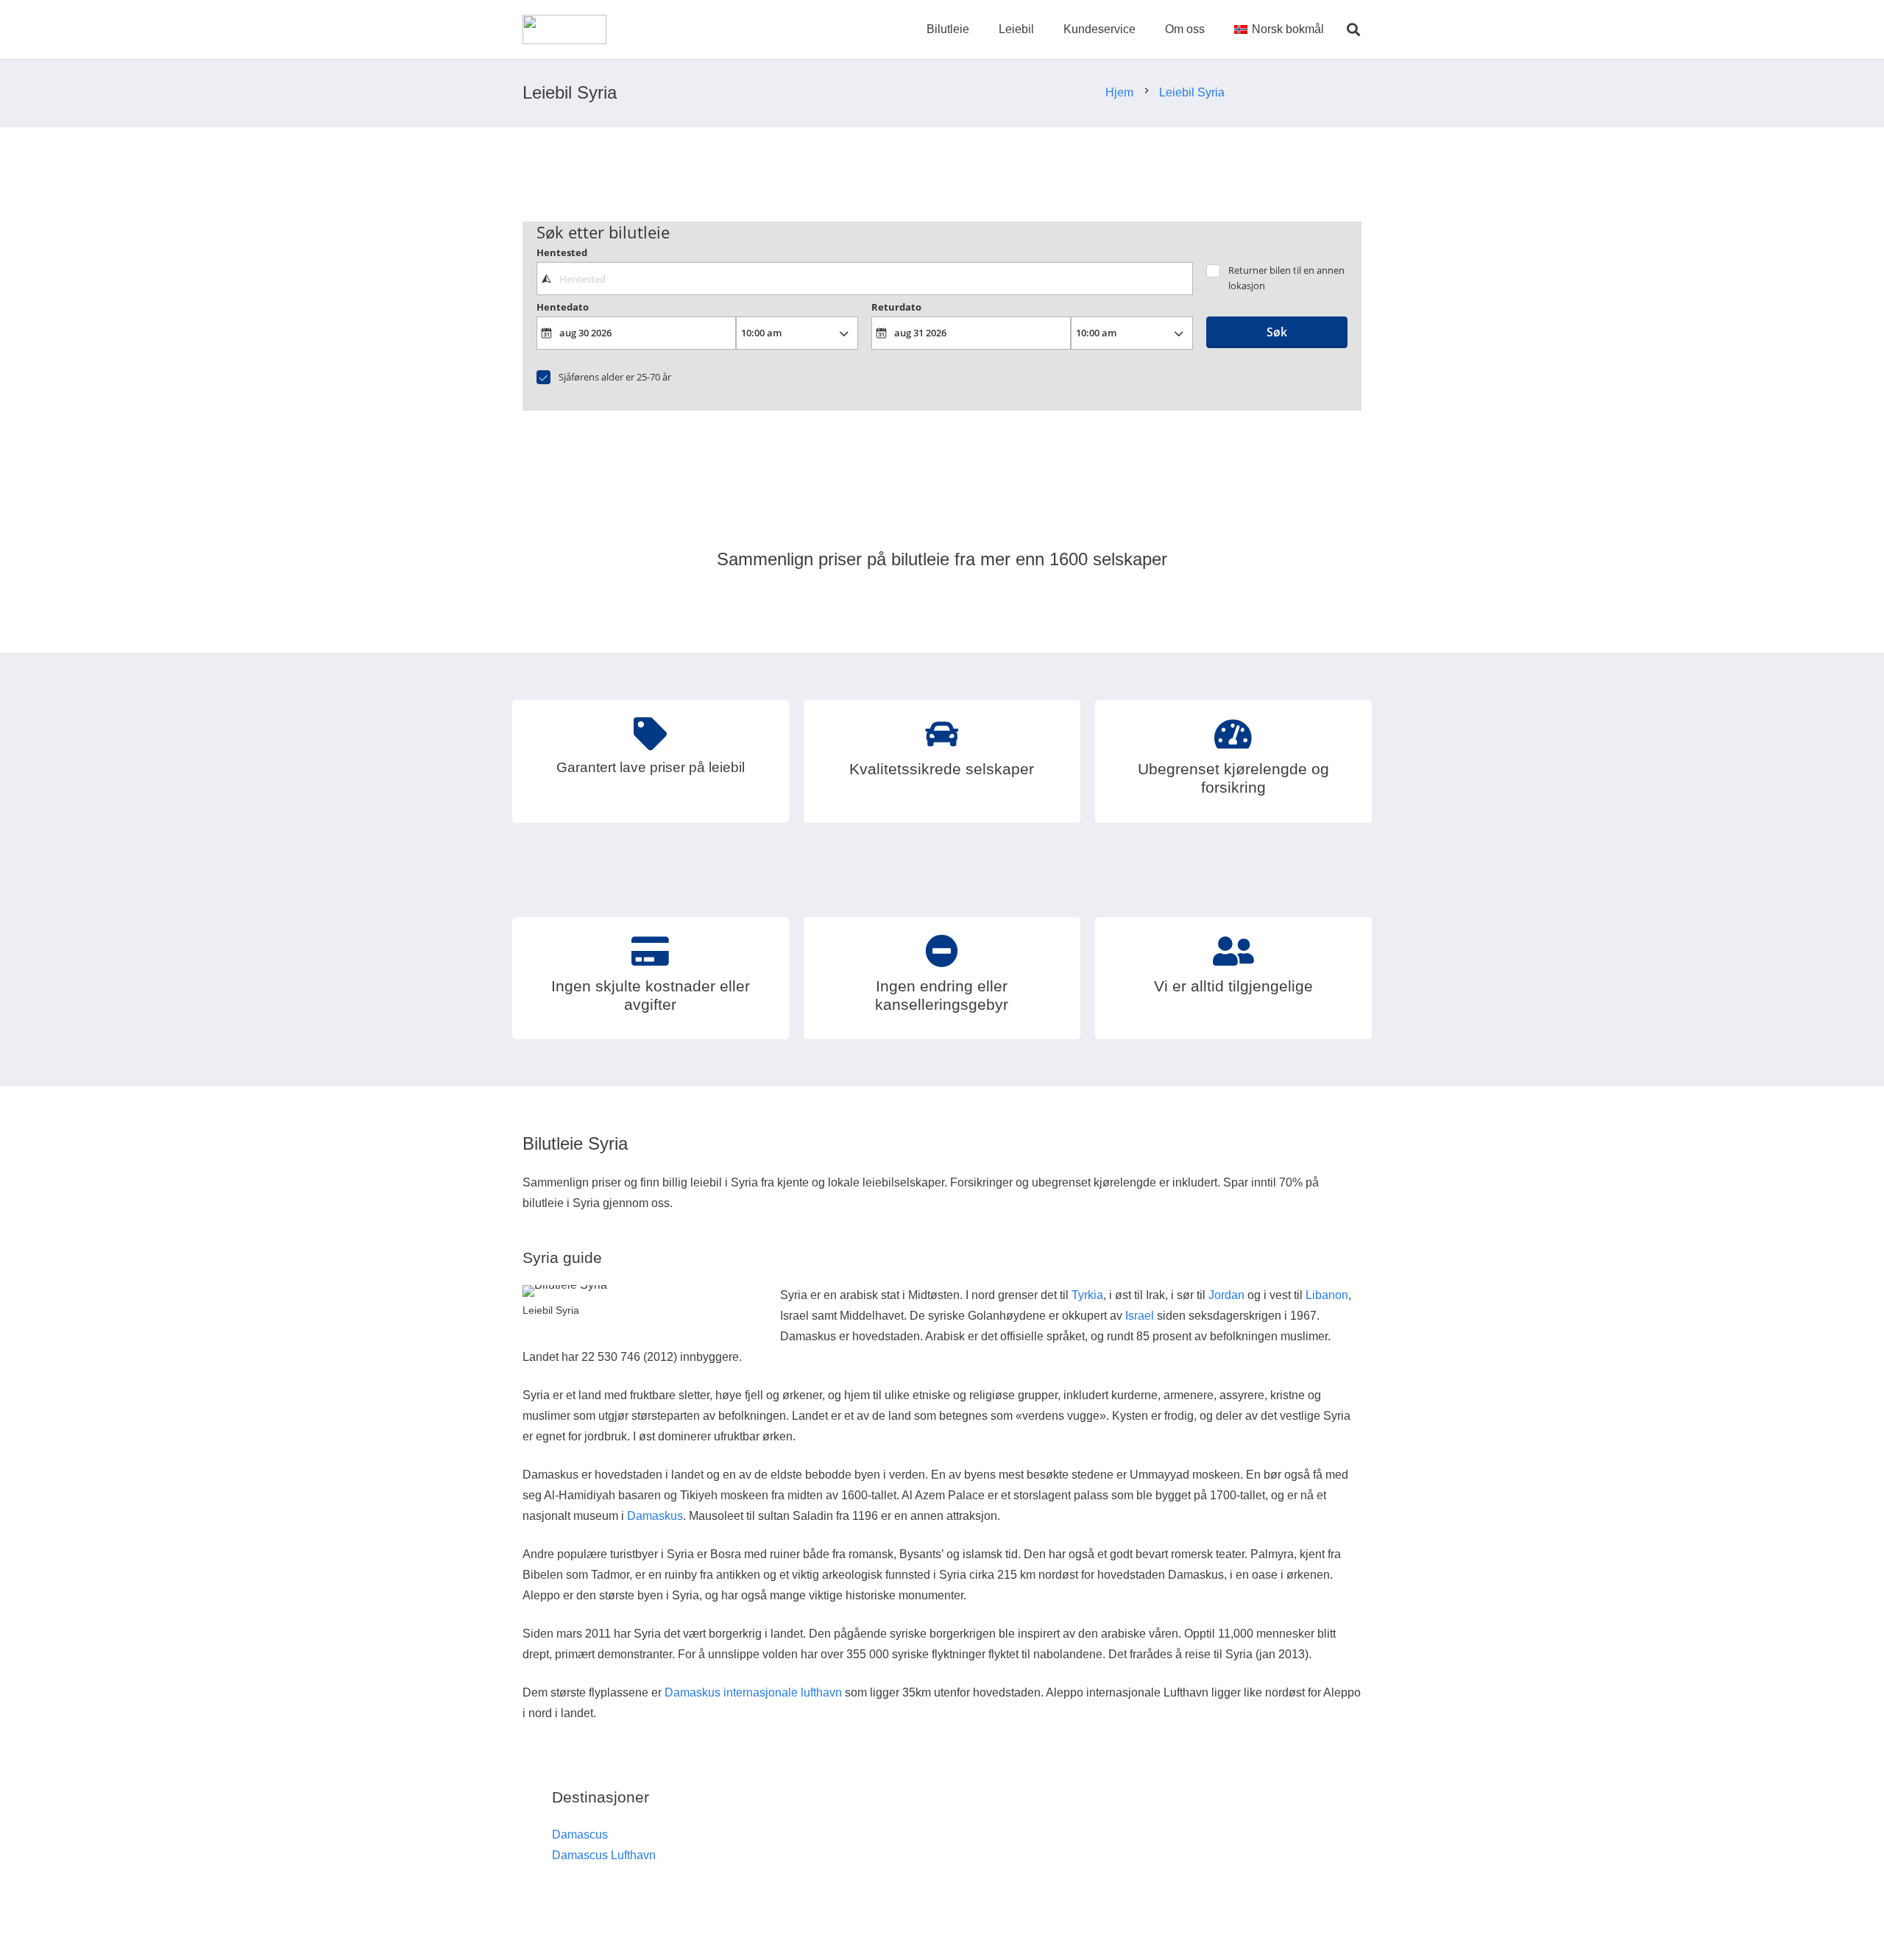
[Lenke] (564, 29)
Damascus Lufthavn (604, 1855)
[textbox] (864, 278)
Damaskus (655, 1516)
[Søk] (1353, 30)
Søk (1277, 332)
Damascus (580, 1835)
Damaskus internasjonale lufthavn (753, 1692)
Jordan (1226, 1295)
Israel (1140, 1316)
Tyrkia (1087, 1295)
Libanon (1327, 1295)
